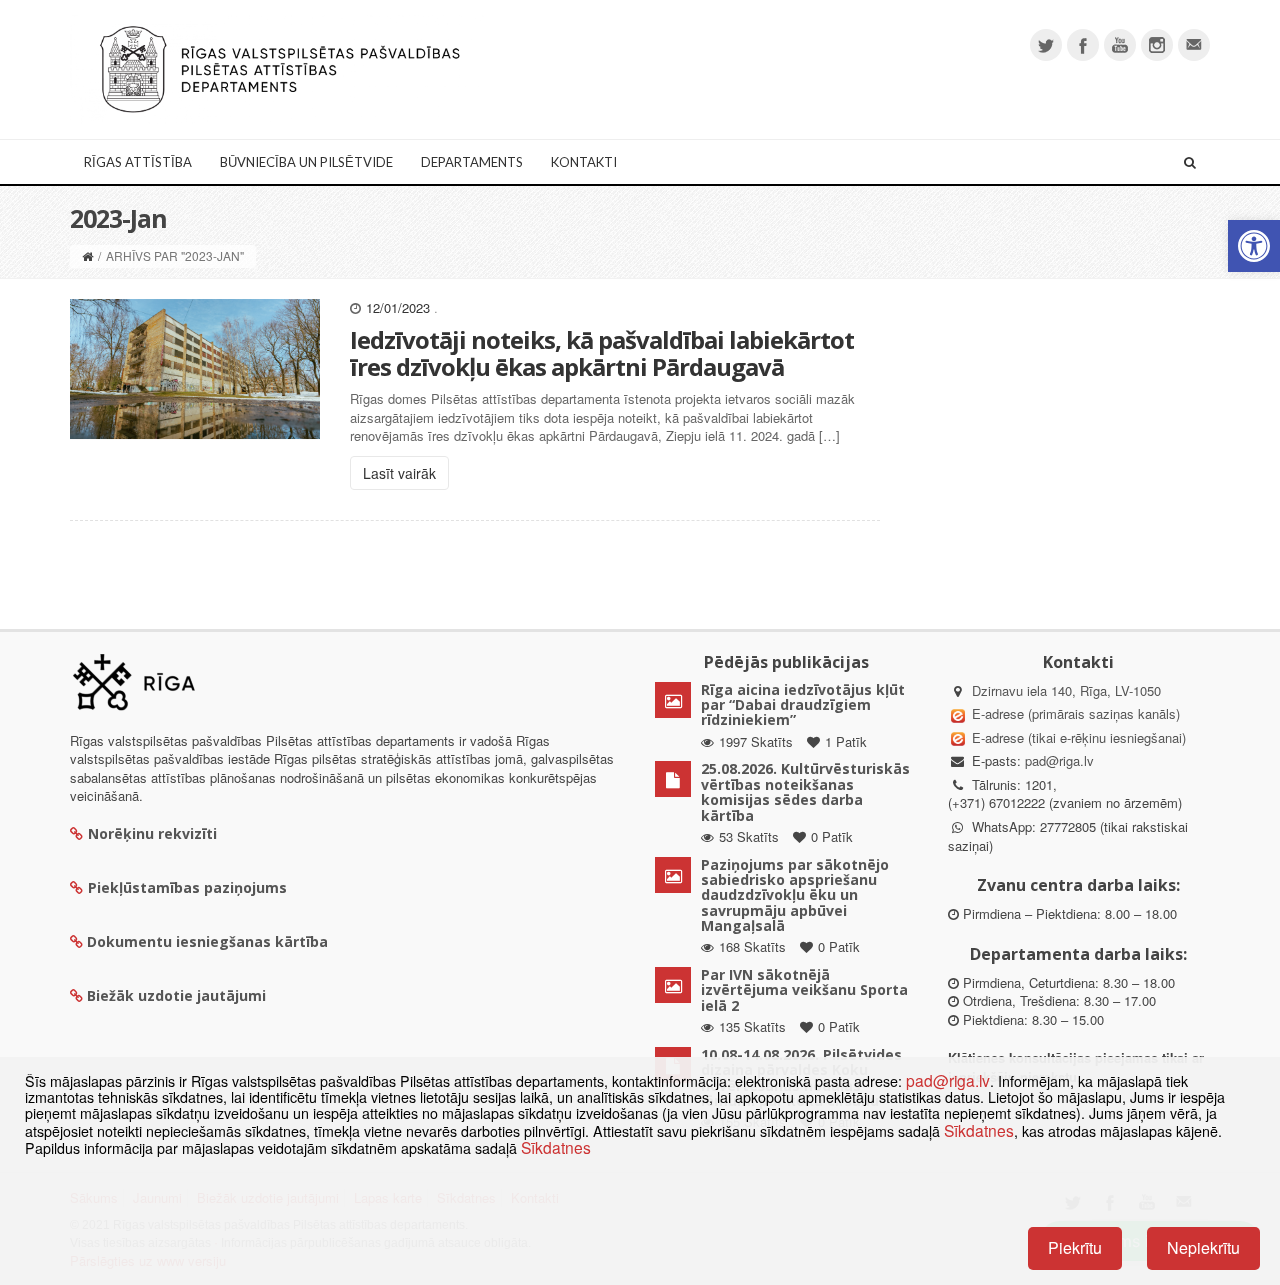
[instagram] (1157, 45)
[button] (1254, 246)
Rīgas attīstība (138, 162)
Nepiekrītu (1203, 1247)
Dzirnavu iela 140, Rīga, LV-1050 (1066, 690)
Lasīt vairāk (399, 473)
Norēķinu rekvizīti (152, 833)
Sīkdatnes (979, 1130)
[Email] (1194, 45)
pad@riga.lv (1059, 760)
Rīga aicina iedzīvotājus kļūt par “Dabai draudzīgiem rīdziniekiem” (803, 705)
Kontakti (584, 162)
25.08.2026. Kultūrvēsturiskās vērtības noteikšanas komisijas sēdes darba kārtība (805, 791)
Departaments (472, 162)
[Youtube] (1120, 45)
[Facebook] (1083, 45)
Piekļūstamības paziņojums (187, 887)
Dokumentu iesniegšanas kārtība (207, 941)
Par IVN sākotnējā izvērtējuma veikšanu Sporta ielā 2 (804, 990)
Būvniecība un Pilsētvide (306, 162)
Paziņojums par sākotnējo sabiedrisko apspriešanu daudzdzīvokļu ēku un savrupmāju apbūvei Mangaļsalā (795, 895)
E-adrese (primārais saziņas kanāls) (1076, 713)
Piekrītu (1075, 1247)
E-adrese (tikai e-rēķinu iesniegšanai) (1077, 737)
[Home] (87, 255)
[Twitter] (1046, 45)
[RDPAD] (280, 67)
